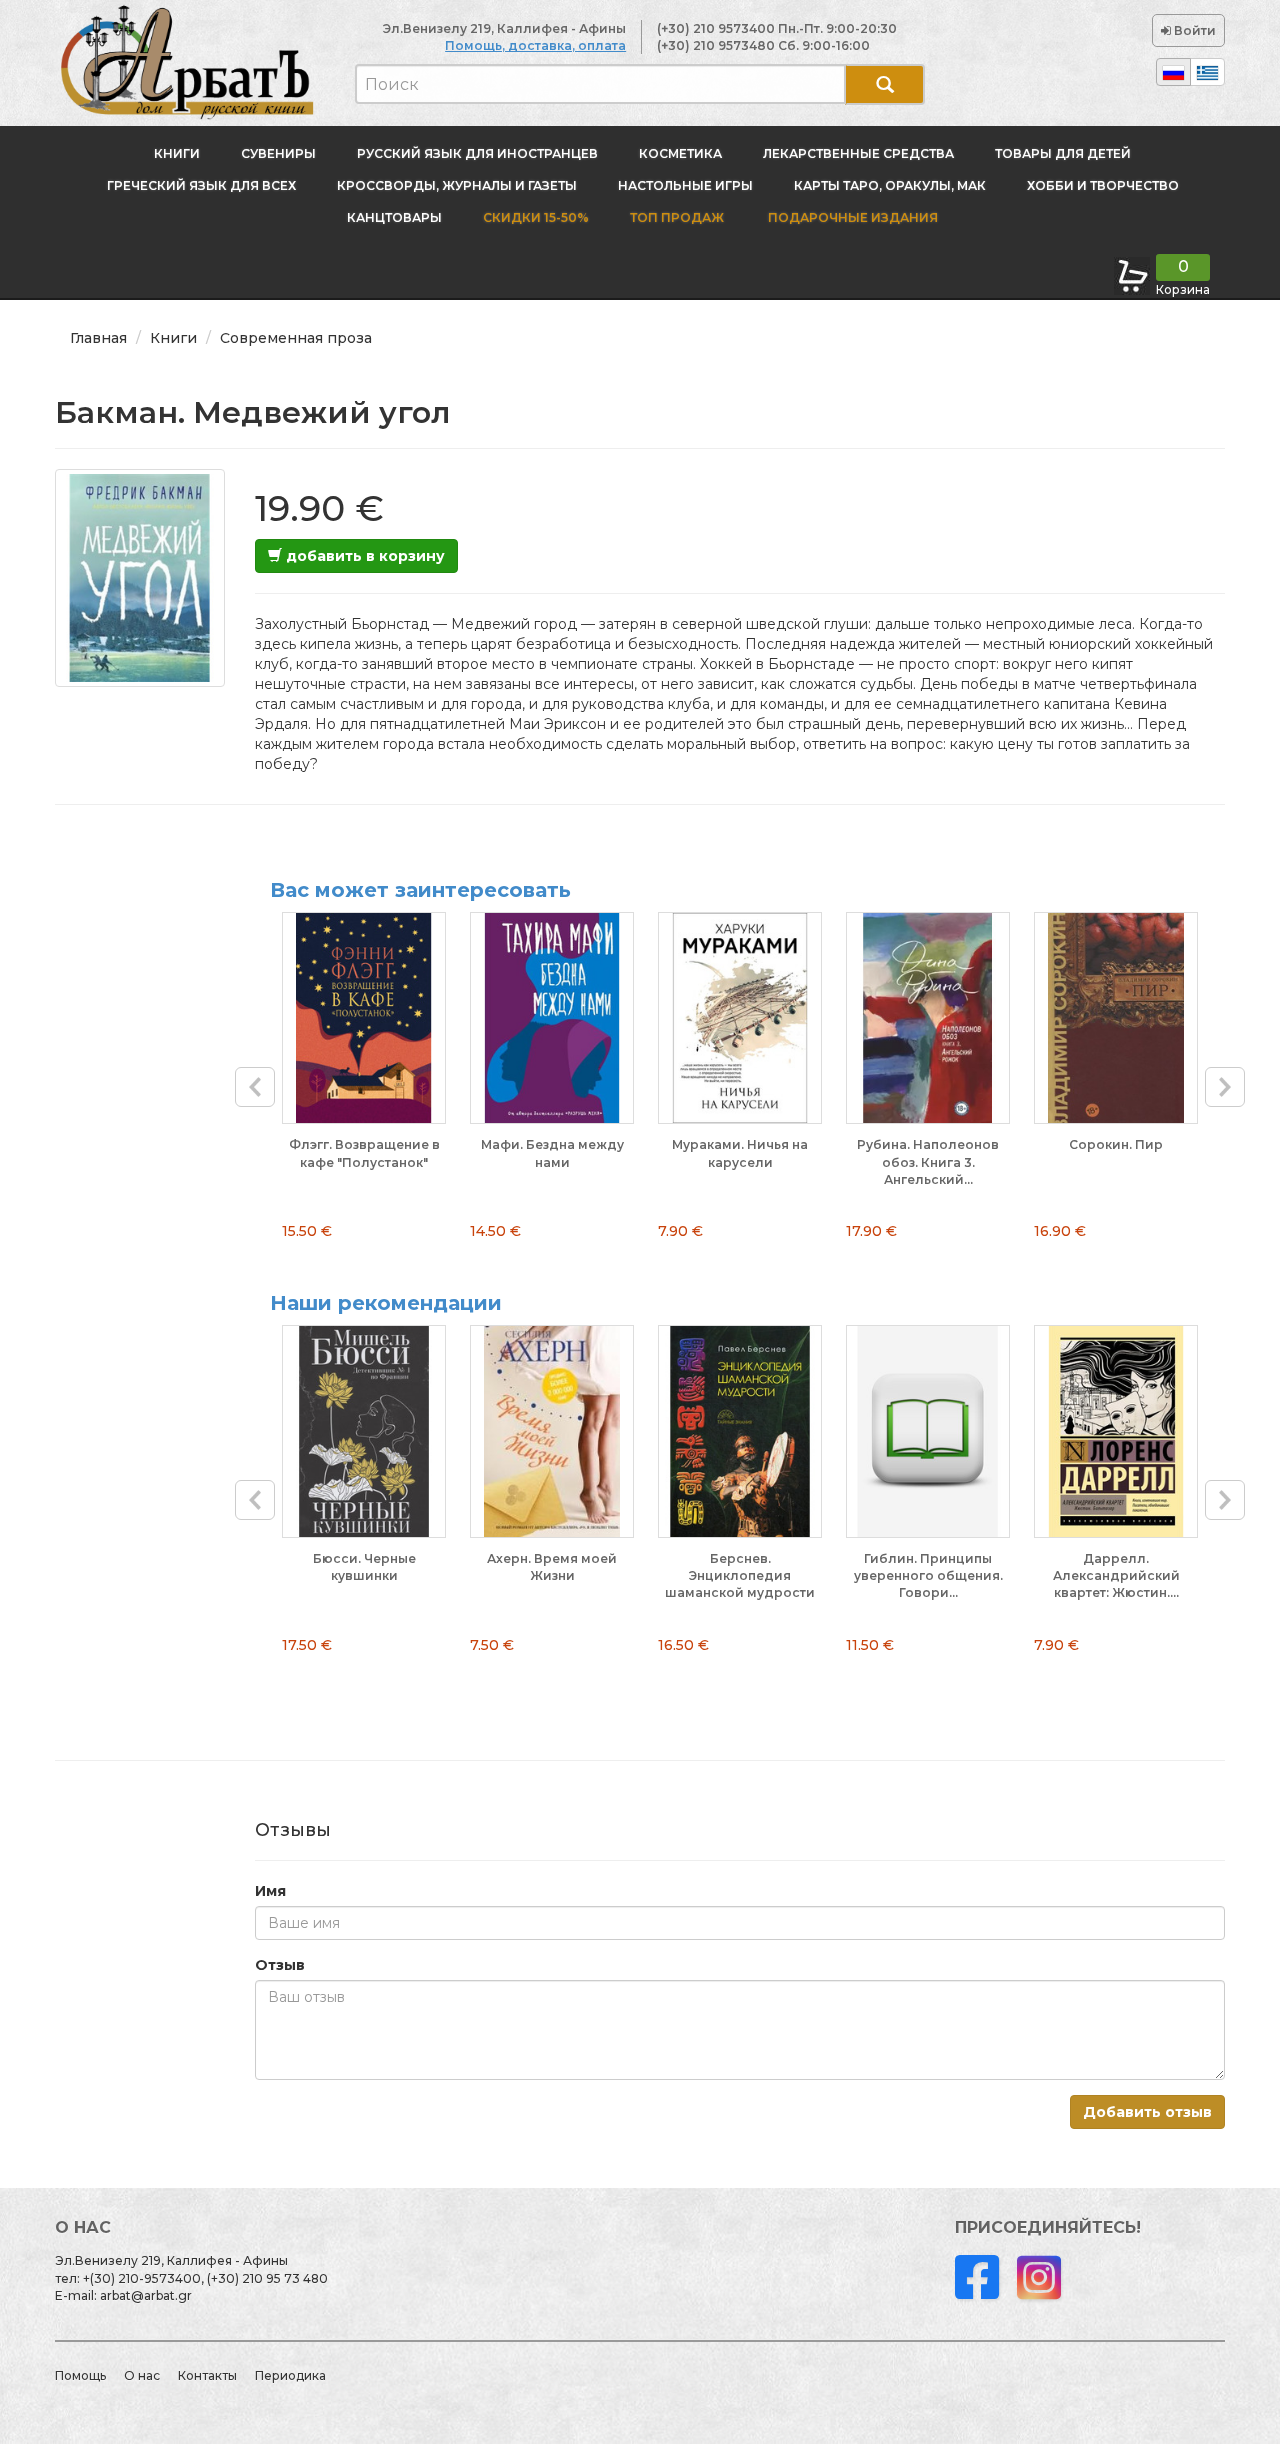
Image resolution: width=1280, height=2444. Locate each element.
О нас (142, 2375)
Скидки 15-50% (536, 217)
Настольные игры (685, 185)
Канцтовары (394, 217)
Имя (270, 1891)
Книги (177, 153)
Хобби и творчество (1103, 185)
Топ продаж (677, 217)
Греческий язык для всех (201, 185)
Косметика (680, 153)
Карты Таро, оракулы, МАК (890, 185)
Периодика (290, 2375)
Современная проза (296, 338)
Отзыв (280, 1965)
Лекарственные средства (858, 153)
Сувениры (278, 153)
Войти (1193, 30)
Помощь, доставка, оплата (535, 45)
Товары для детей (1063, 153)
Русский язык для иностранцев (477, 153)
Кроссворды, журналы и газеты (457, 185)
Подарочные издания (851, 217)
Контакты (207, 2375)
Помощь (80, 2375)
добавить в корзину (363, 556)
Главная (98, 338)
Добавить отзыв (1147, 2112)
